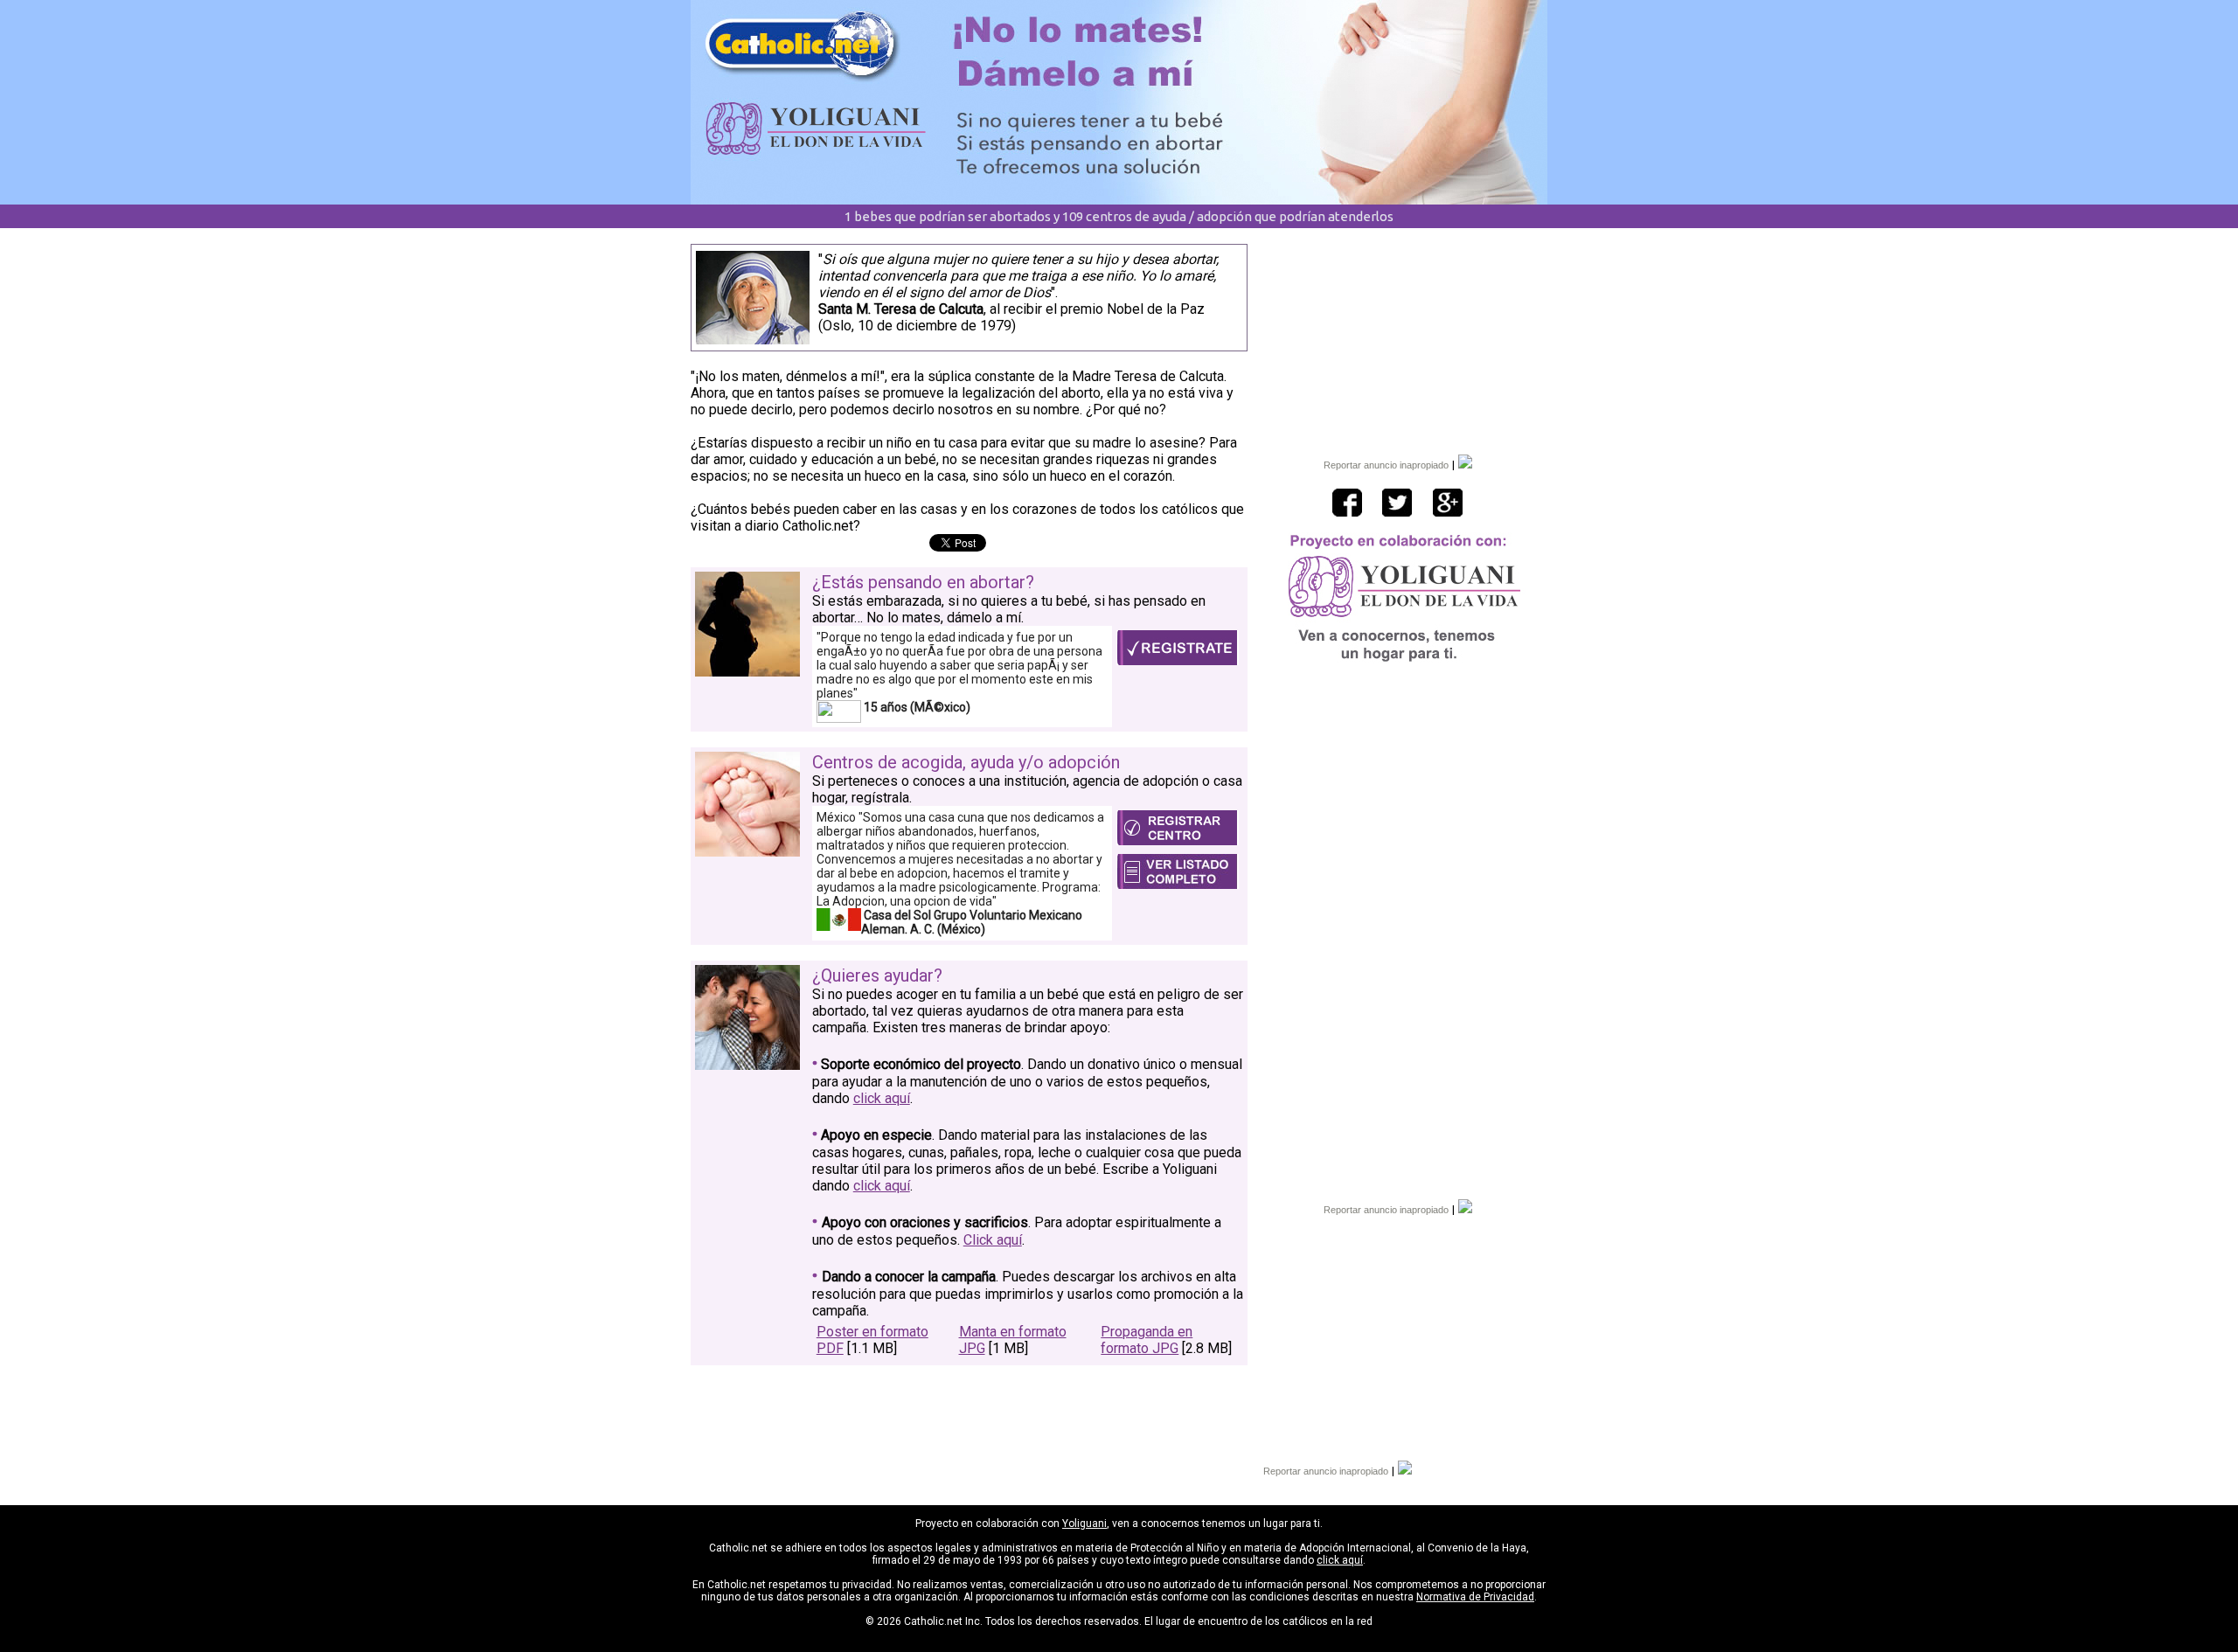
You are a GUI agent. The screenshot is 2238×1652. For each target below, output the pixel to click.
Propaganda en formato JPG (1147, 1340)
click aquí (882, 1098)
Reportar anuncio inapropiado (1386, 465)
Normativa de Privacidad (1475, 1597)
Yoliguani (1084, 1524)
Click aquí (993, 1240)
